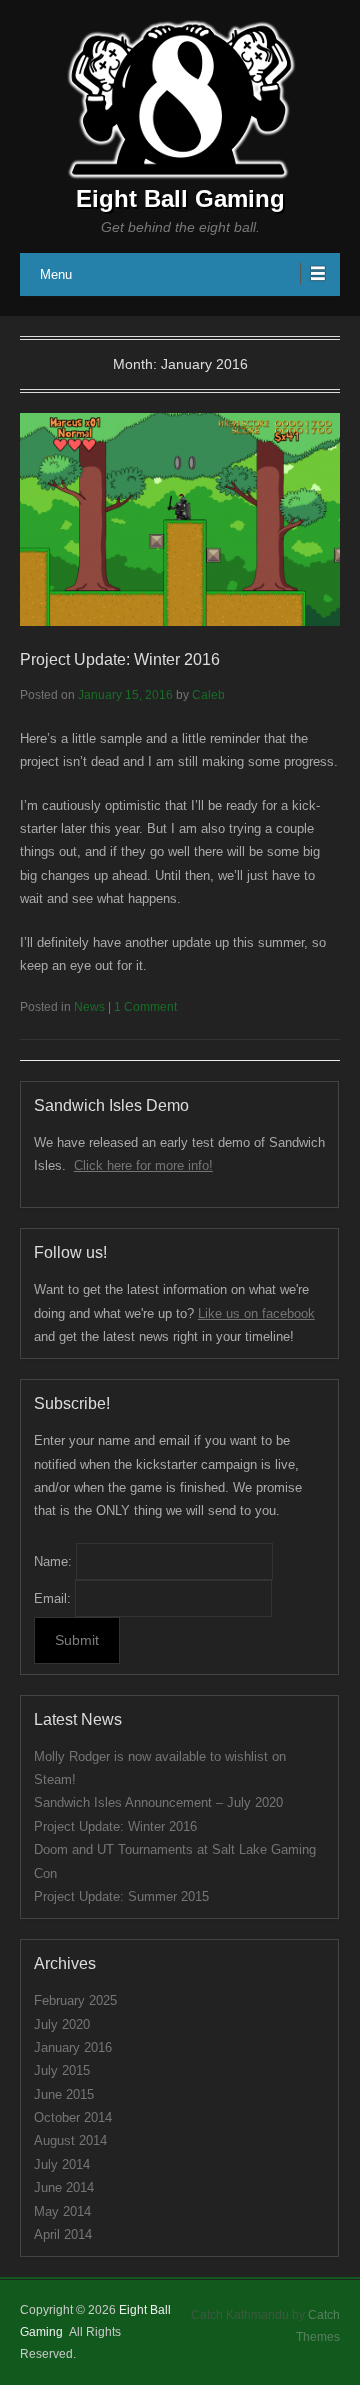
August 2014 (70, 2140)
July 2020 (62, 2024)
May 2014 (62, 2211)
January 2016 (73, 2047)
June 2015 (64, 2094)
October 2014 (73, 2117)
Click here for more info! (143, 1165)
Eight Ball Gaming (180, 198)
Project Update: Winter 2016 (120, 659)
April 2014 (63, 2234)
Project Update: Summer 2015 (121, 1896)
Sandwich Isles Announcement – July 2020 (158, 1802)
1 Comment (145, 1007)
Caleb (208, 695)
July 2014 (62, 2164)
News (89, 1007)
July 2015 (62, 2070)
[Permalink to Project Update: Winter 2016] (180, 519)
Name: (53, 1561)
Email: (52, 1598)
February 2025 (75, 2000)
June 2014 (64, 2187)
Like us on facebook (256, 1313)
